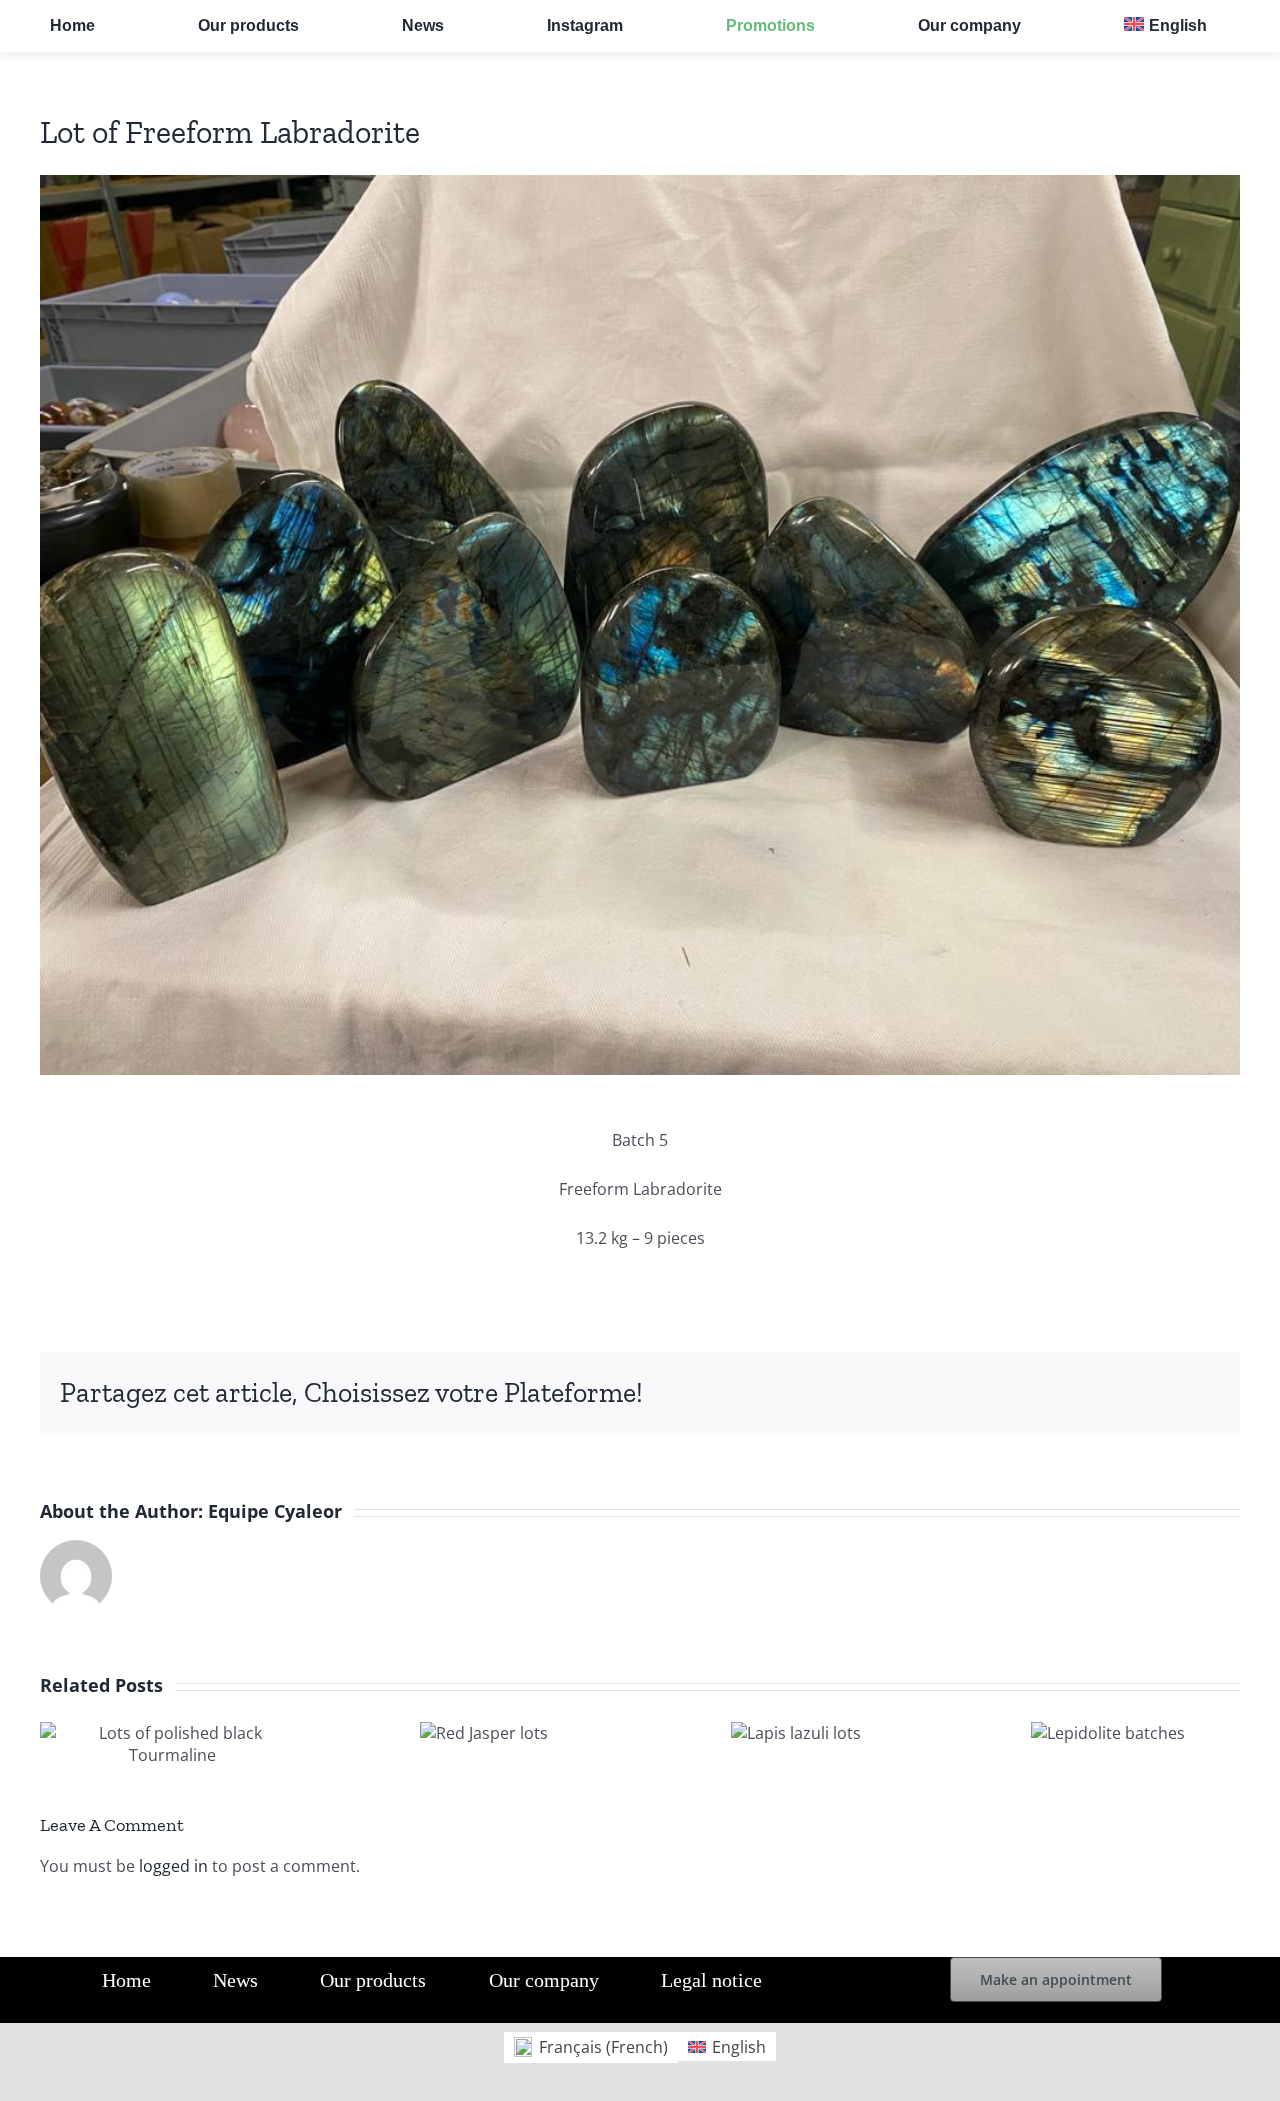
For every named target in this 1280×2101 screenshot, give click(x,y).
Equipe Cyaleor (275, 1511)
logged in (173, 1866)
